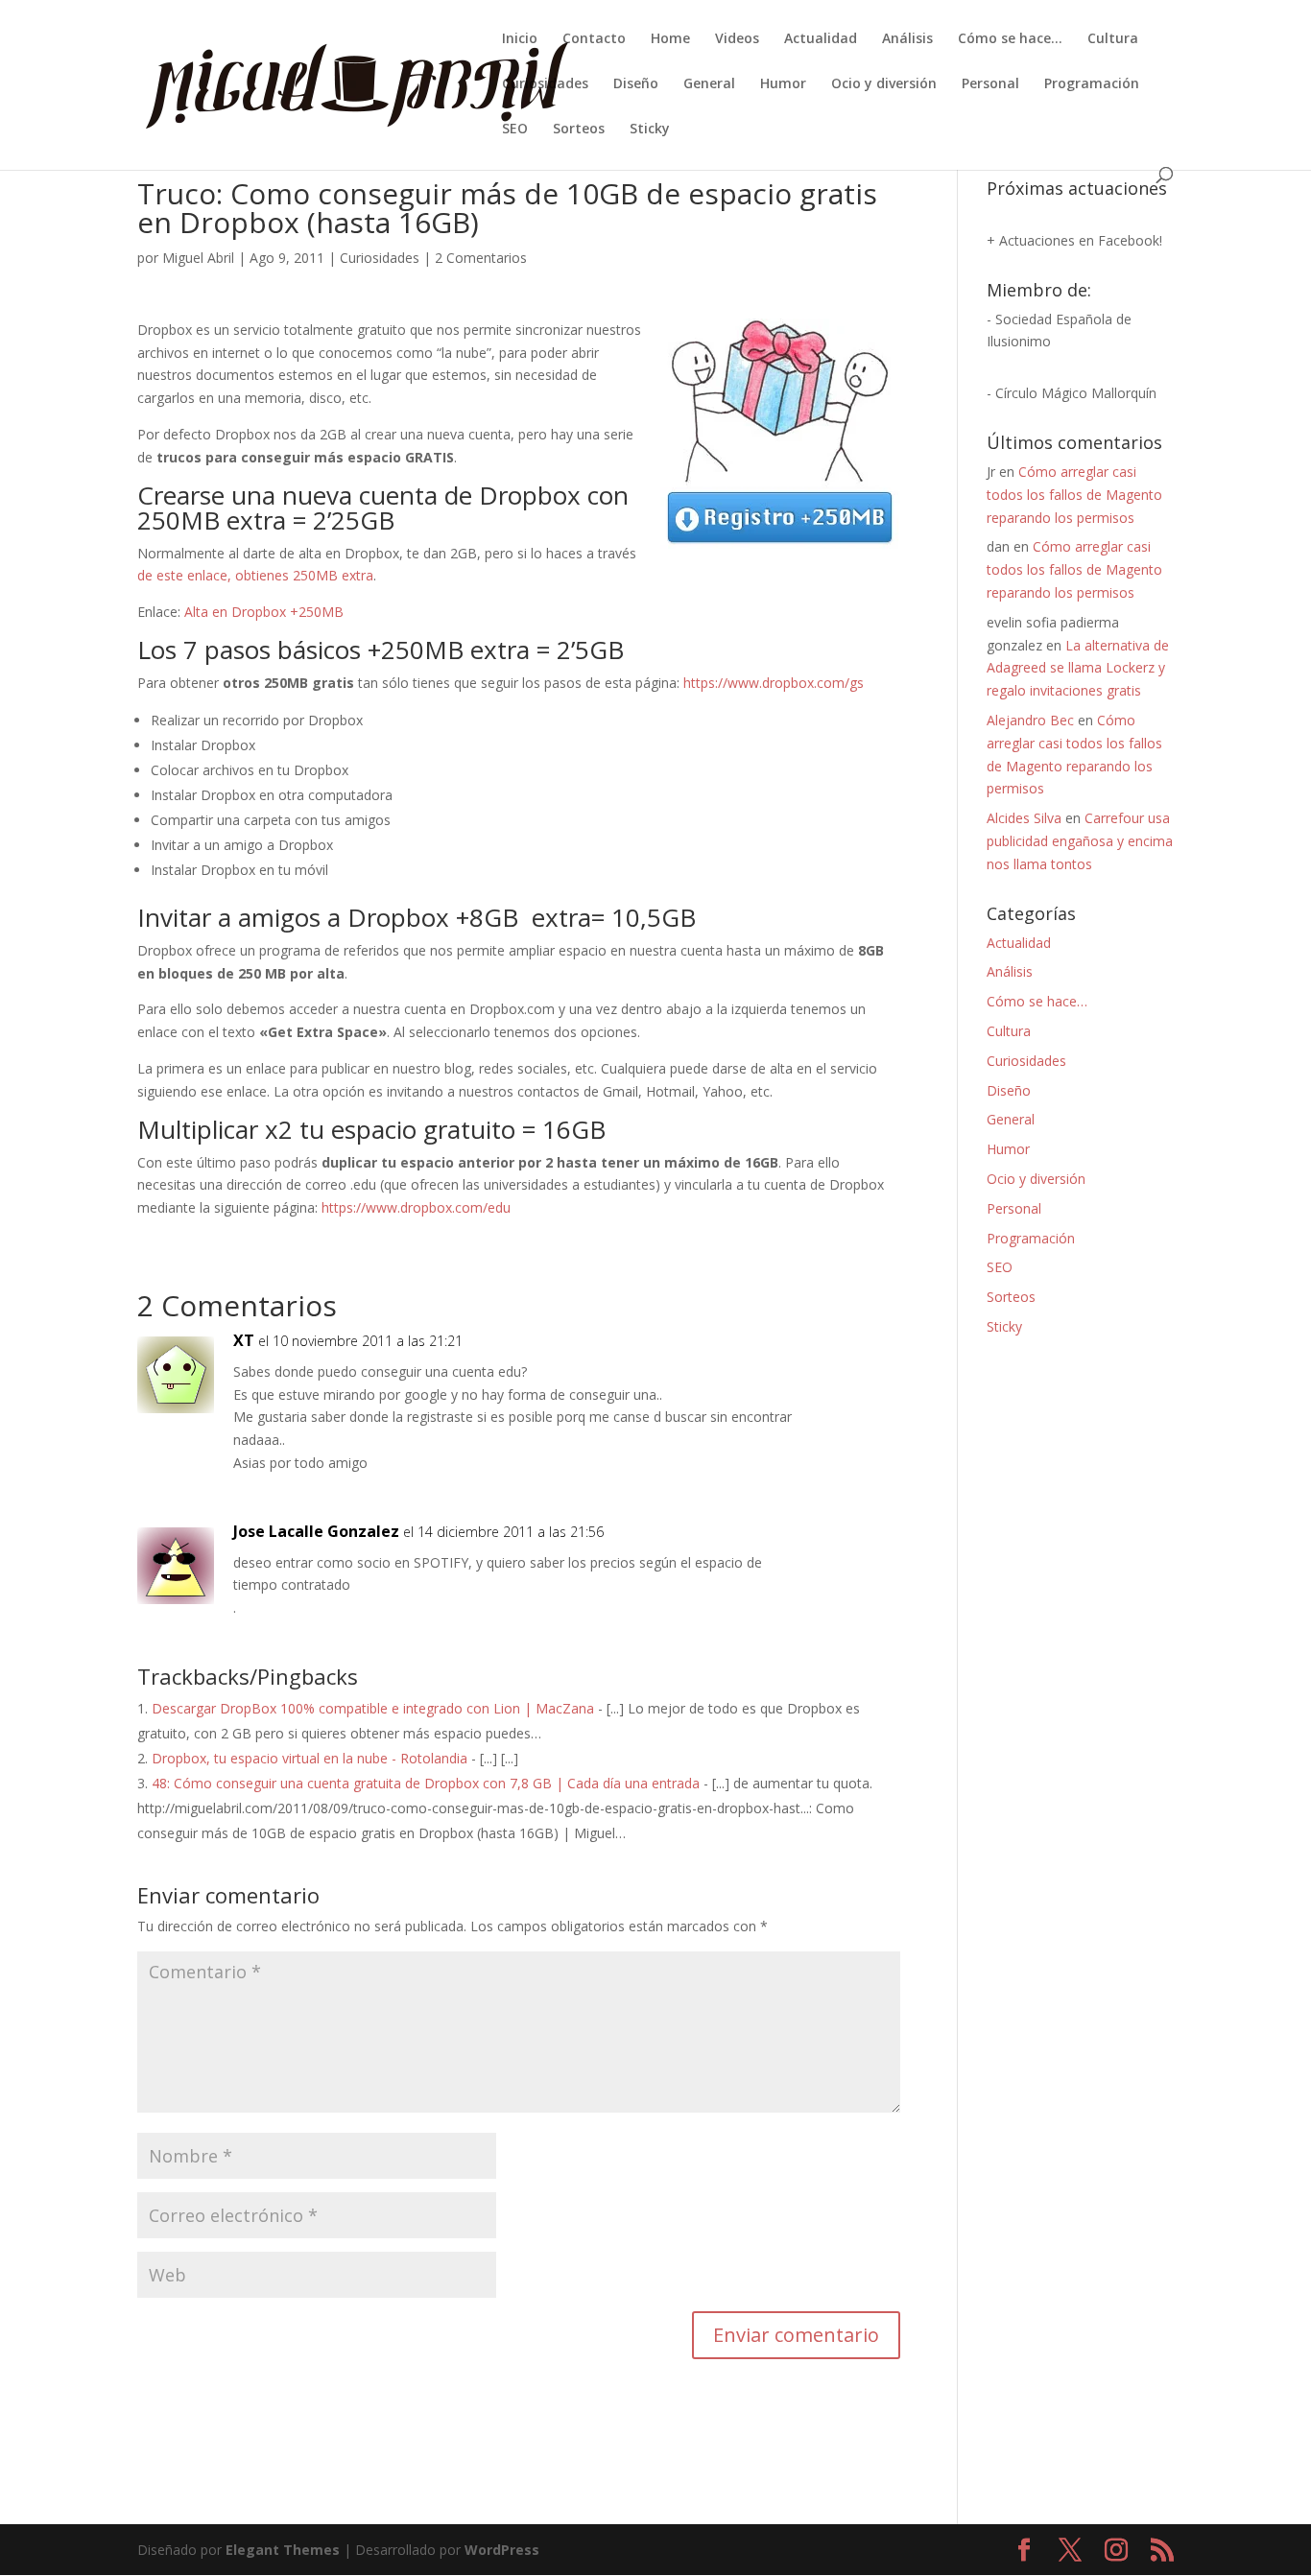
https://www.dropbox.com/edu (416, 1207)
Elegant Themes (283, 2550)
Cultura (1113, 39)
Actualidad (821, 39)
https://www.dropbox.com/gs (774, 683)
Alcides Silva (1024, 818)
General (709, 84)
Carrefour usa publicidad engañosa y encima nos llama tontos (1080, 841)
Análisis (907, 39)
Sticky (650, 130)
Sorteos (579, 130)
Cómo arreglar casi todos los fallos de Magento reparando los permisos (1074, 495)
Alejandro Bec (1030, 720)
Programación (1092, 84)
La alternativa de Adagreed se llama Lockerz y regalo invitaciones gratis (1078, 668)
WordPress (502, 2550)
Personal (990, 84)
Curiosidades (545, 84)
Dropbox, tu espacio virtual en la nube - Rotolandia (310, 1758)
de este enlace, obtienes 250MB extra (255, 575)
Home (670, 39)
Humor (783, 84)
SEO (515, 130)
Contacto (594, 39)
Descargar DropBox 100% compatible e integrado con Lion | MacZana (373, 1708)
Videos (737, 39)
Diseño (636, 84)
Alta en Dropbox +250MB (264, 612)
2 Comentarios (481, 258)
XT (244, 1340)
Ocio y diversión (884, 84)
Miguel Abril (198, 258)
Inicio (520, 39)
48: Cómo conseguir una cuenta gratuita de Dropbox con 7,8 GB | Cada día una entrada (426, 1783)
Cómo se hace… (1010, 39)
